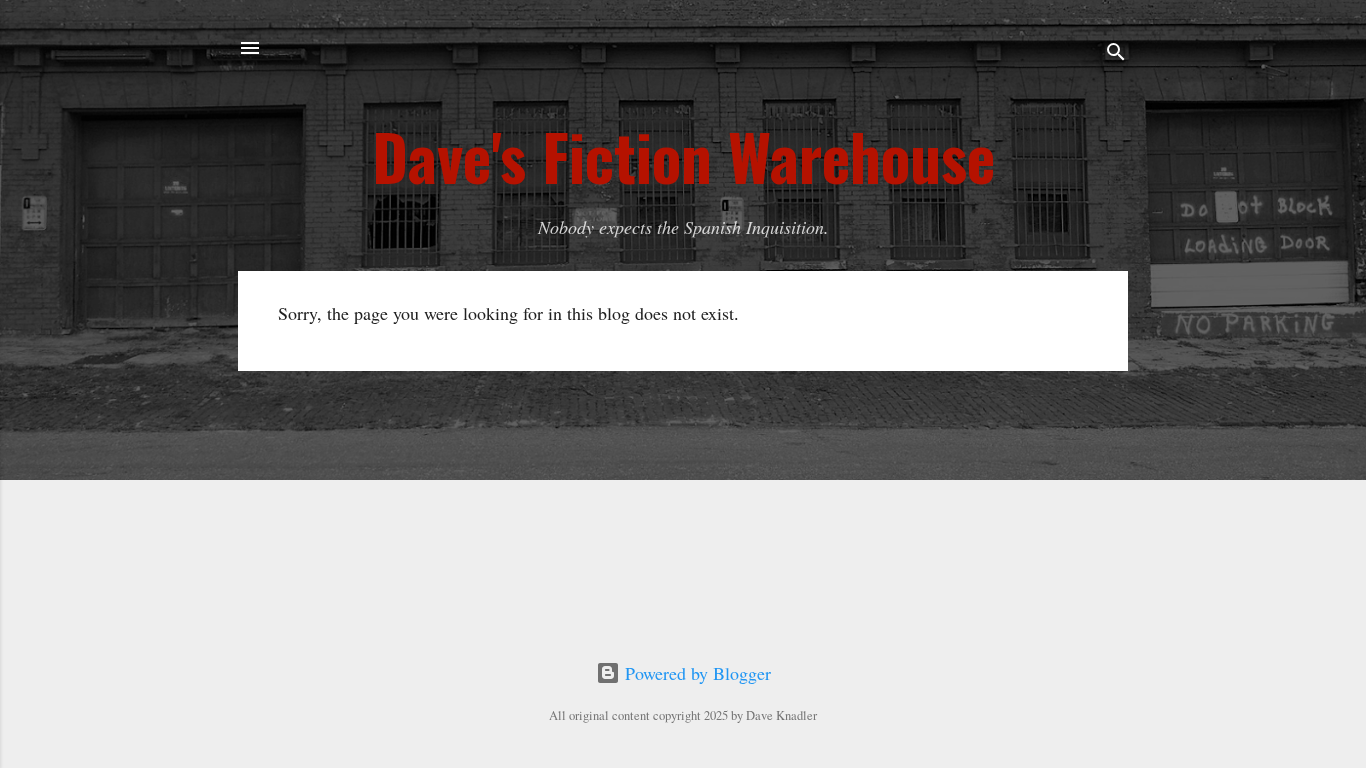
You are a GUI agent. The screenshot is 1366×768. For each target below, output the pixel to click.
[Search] (1116, 54)
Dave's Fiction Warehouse (683, 156)
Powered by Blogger (695, 673)
